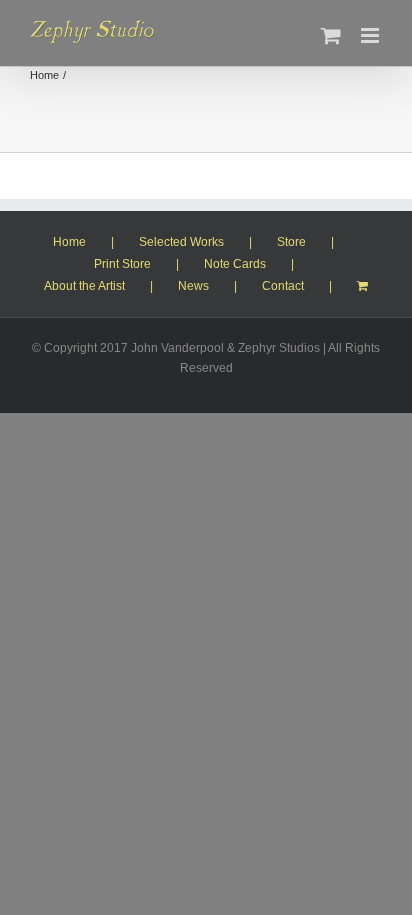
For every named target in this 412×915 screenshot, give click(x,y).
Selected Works (181, 242)
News (193, 286)
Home (69, 242)
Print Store (122, 264)
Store (291, 242)
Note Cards (235, 264)
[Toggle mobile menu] (371, 35)
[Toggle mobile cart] (331, 35)
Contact (283, 286)
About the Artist (84, 286)
